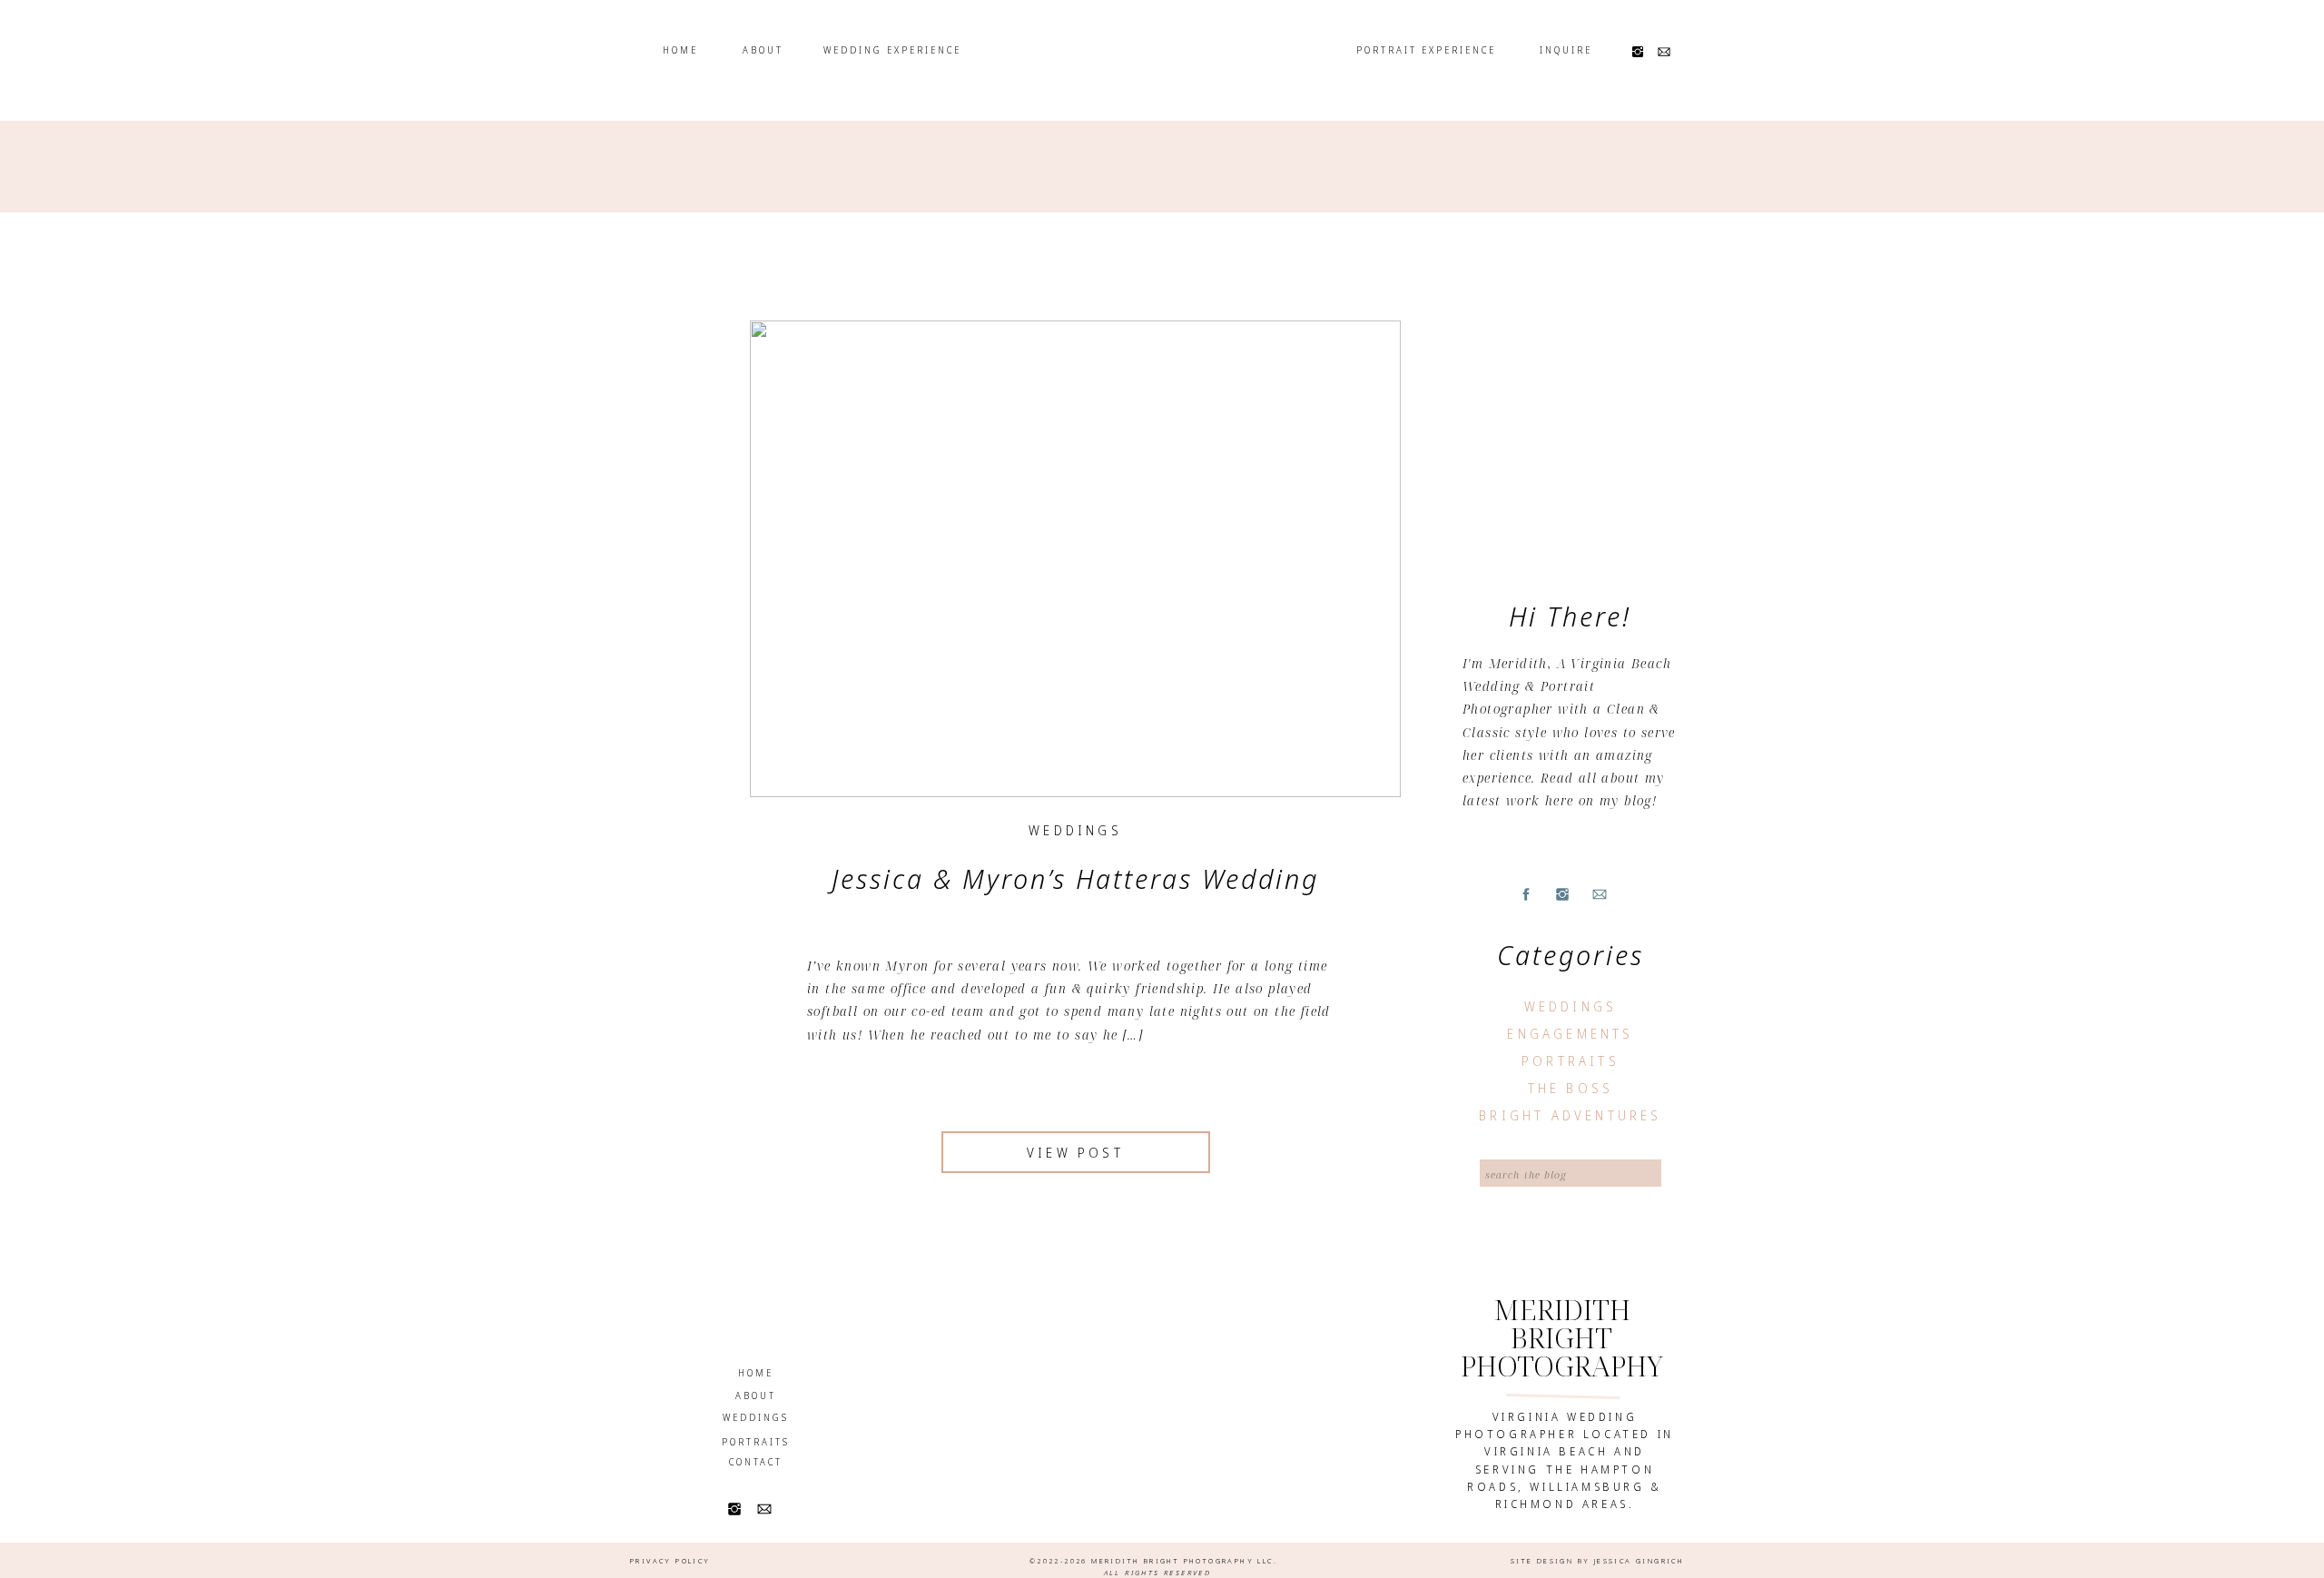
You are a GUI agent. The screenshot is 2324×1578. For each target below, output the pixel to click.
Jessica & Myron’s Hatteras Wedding (1075, 878)
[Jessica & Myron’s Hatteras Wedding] (1075, 559)
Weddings (1075, 830)
